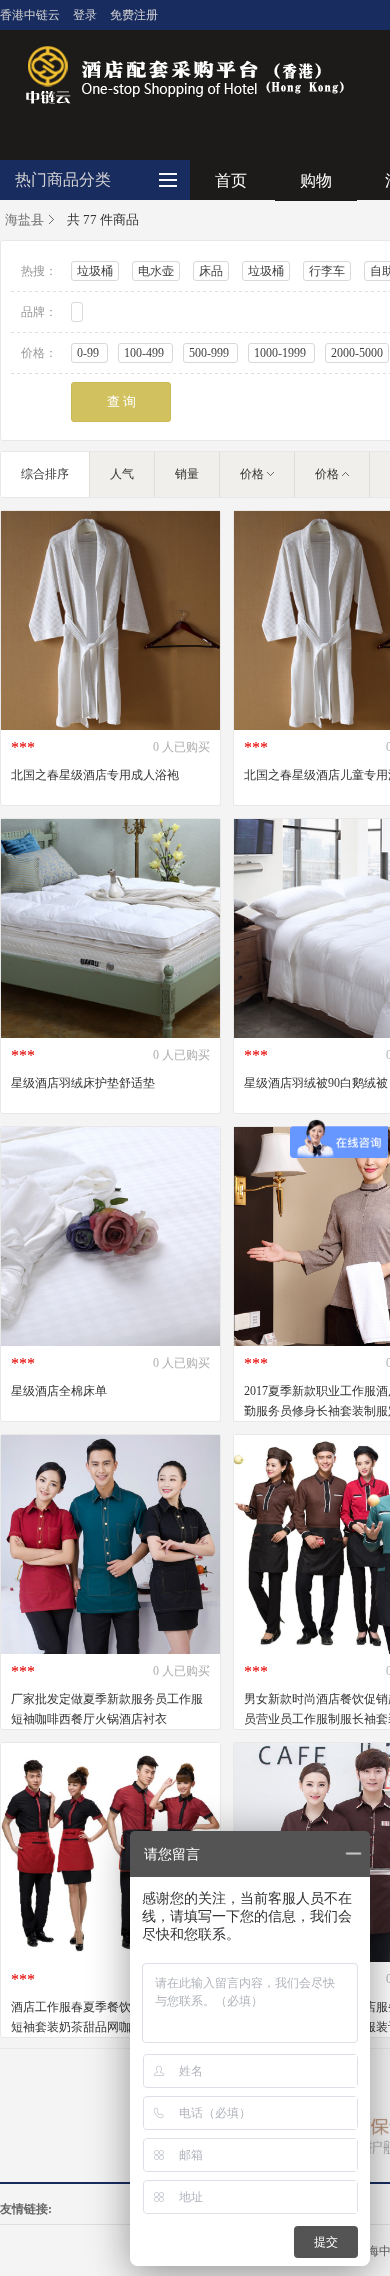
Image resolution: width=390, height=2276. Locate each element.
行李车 (327, 271)
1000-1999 (281, 353)
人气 (122, 474)
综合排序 (45, 474)
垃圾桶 (95, 271)
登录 (85, 15)
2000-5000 (357, 353)
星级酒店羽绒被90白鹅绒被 (316, 1083)
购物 (316, 180)
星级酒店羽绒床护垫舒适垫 (83, 1083)
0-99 (89, 353)
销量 (187, 474)
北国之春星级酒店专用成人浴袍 (95, 775)
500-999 (210, 353)
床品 (211, 271)
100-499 (145, 353)
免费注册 (134, 15)
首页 (231, 180)
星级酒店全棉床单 (59, 1391)
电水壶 (156, 271)
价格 (252, 474)
